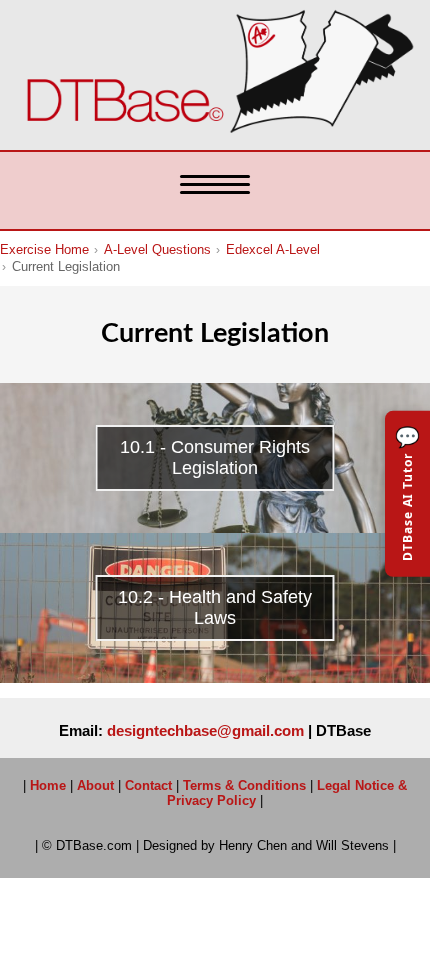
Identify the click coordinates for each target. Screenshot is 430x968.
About (95, 785)
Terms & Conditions (244, 785)
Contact (148, 785)
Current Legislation (66, 267)
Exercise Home (44, 250)
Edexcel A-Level (273, 250)
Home (48, 785)
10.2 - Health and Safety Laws (215, 607)
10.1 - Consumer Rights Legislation (215, 457)
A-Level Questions (157, 250)
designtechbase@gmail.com (205, 730)
